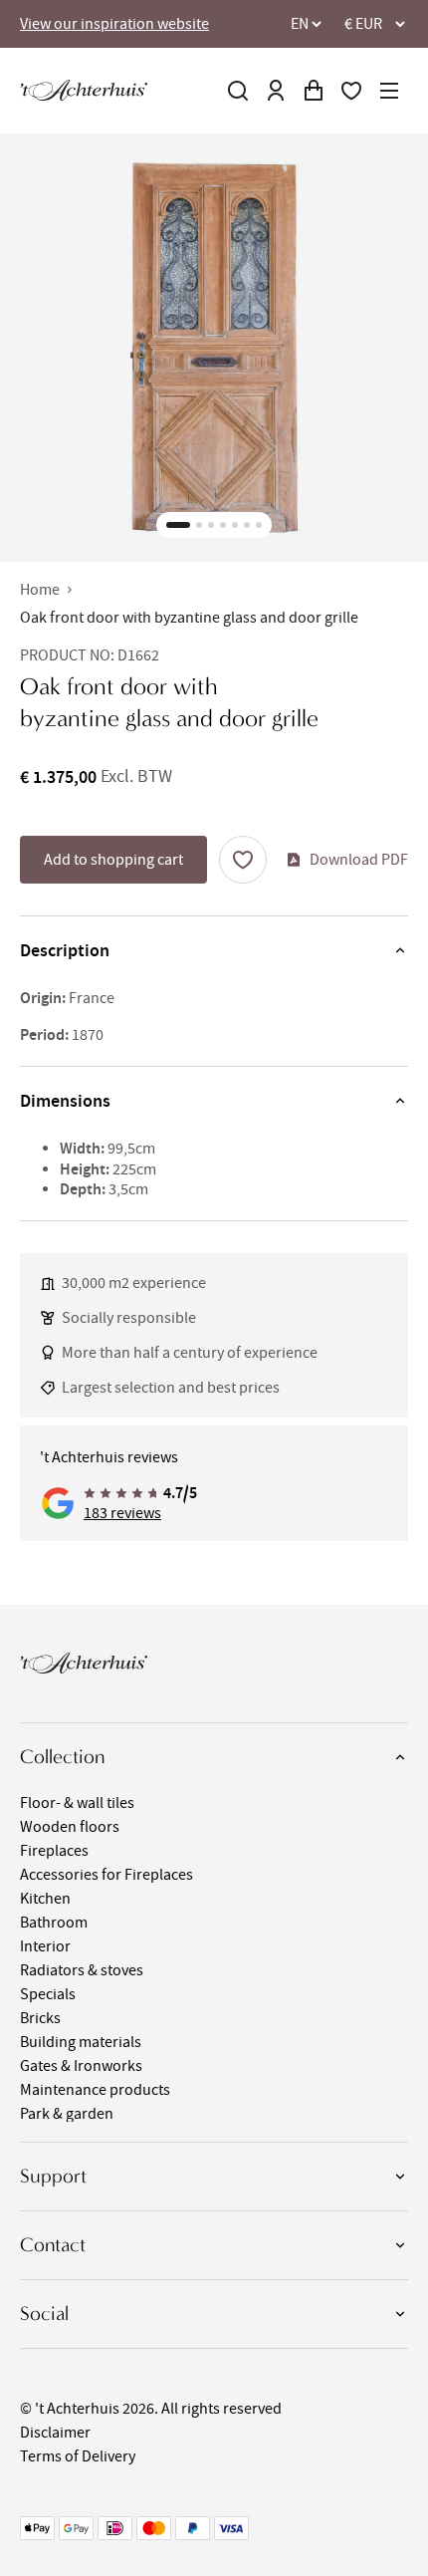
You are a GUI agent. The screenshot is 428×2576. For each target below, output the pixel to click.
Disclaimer (55, 2433)
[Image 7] (259, 525)
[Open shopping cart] (314, 91)
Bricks (40, 2018)
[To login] (276, 91)
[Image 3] (211, 525)
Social (44, 2314)
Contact (53, 2245)
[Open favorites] (351, 91)
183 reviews (122, 1513)
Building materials (81, 2042)
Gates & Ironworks (81, 2066)
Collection (62, 1757)
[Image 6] (247, 525)
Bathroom (54, 1923)
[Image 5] (235, 525)
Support (53, 2176)
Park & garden (67, 2114)
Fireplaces (54, 1851)
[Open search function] (238, 91)
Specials (48, 1994)
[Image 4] (223, 525)
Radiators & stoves (82, 1970)
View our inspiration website (114, 24)
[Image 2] (199, 525)
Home (40, 590)
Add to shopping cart (113, 860)
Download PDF (359, 860)
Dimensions (65, 1101)
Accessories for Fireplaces (107, 1875)
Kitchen (45, 1899)
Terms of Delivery (78, 2456)
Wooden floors (70, 1827)
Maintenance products (95, 2090)
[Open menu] (389, 91)
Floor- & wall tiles (77, 1803)
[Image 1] (178, 525)
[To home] (84, 90)
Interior (45, 1946)
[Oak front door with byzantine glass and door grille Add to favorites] (243, 860)
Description (65, 950)
